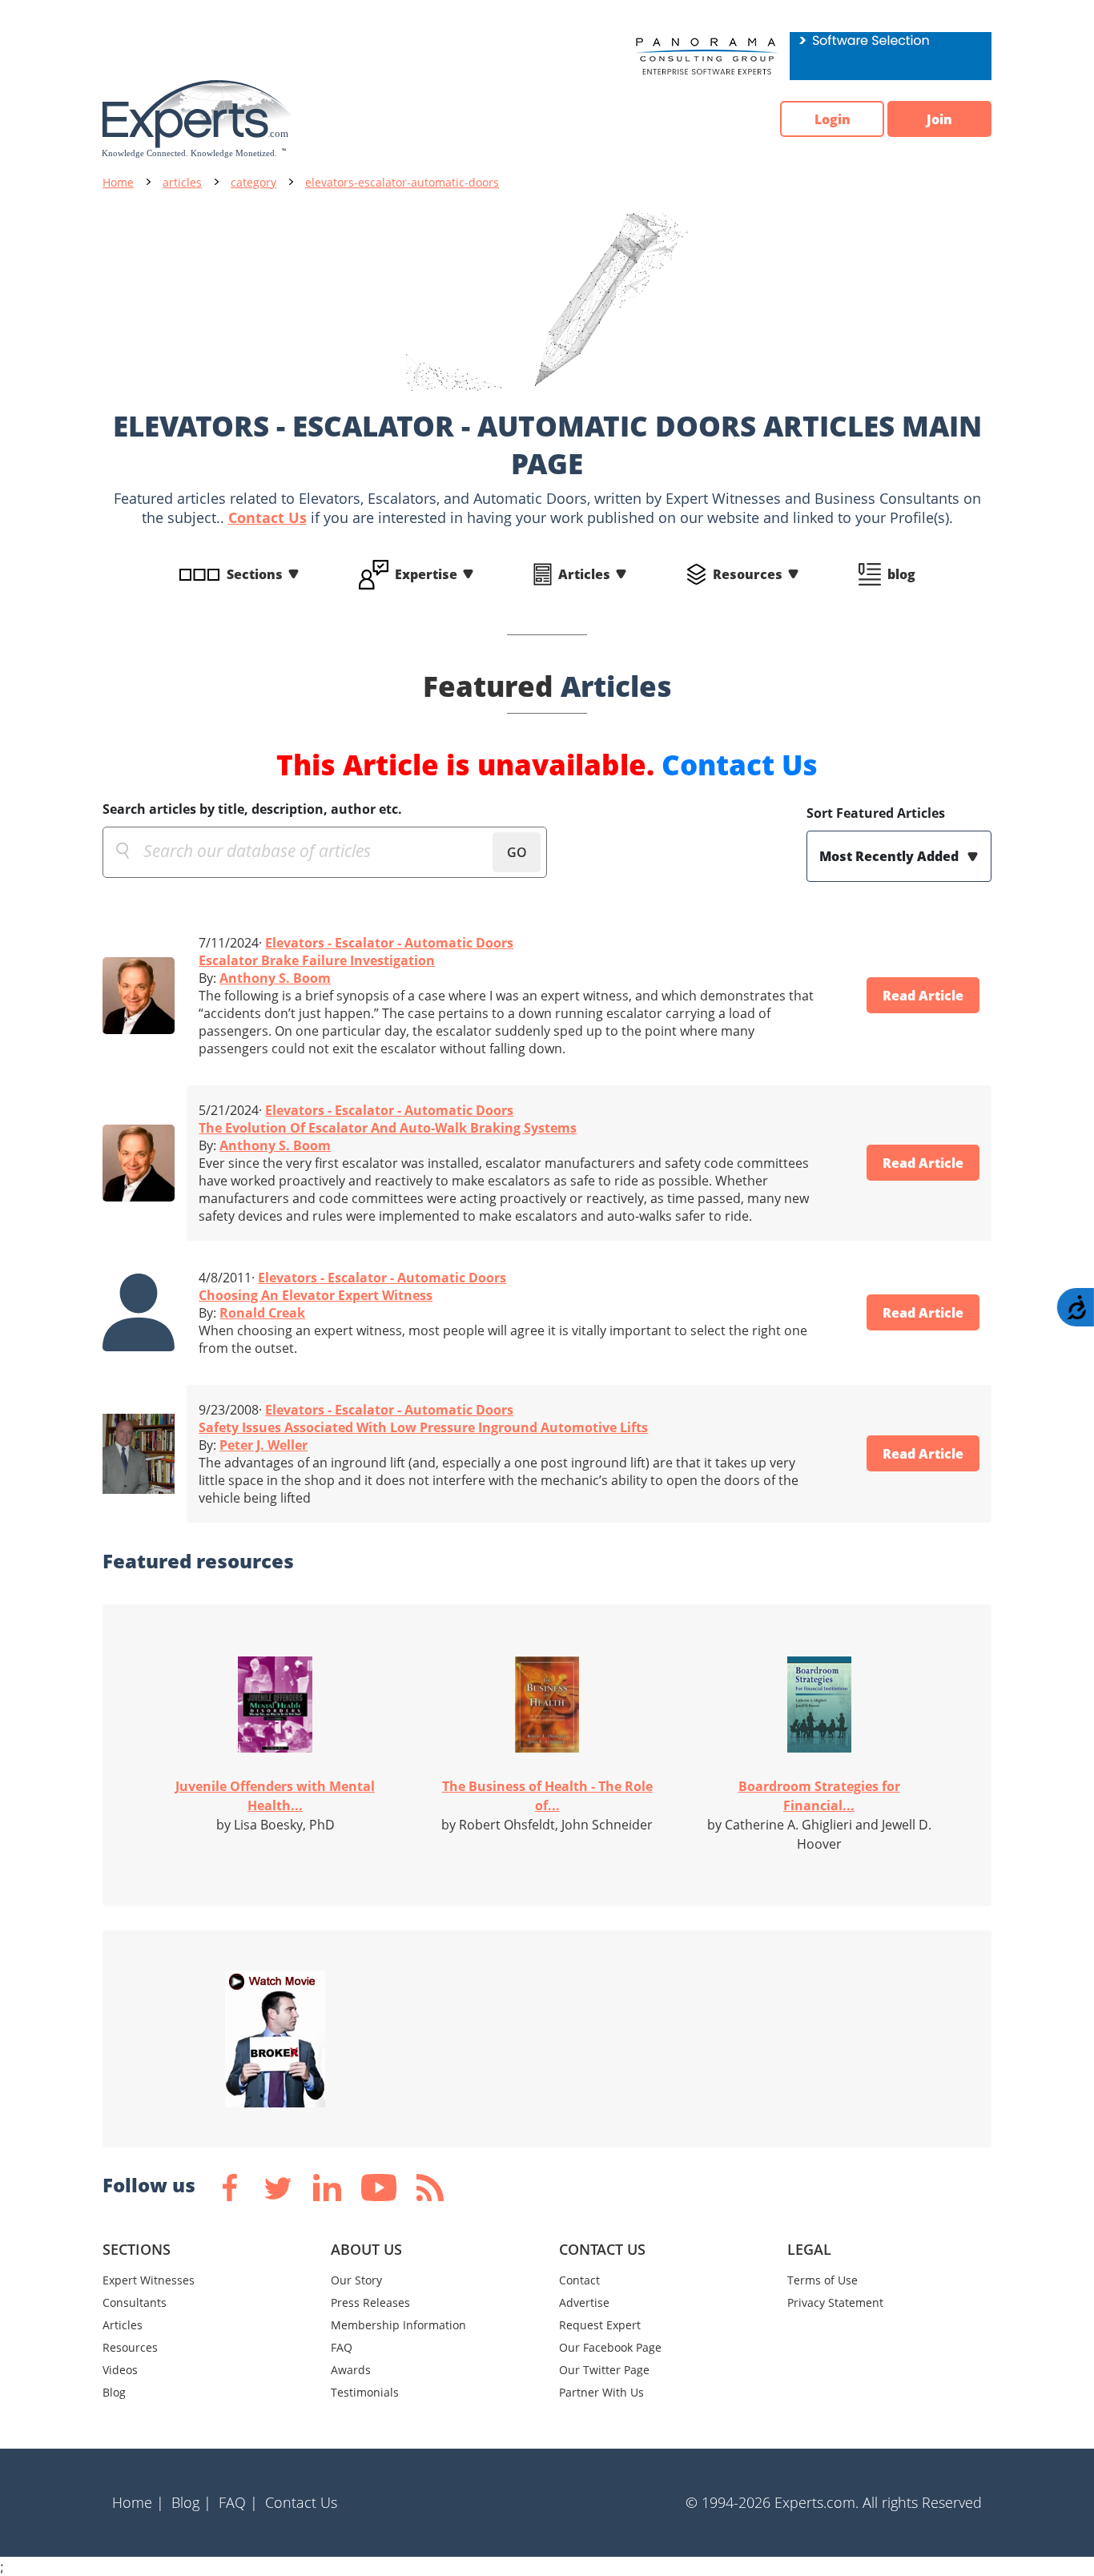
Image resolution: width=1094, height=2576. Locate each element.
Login (833, 119)
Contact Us (267, 517)
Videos (120, 2370)
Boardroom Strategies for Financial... (819, 1796)
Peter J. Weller (263, 1445)
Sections (255, 574)
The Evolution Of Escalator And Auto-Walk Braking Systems (388, 1128)
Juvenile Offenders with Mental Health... (275, 1796)
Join (939, 119)
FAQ (342, 2347)
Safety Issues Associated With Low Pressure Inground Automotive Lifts (423, 1427)
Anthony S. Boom (275, 978)
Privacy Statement (835, 2302)
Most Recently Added (891, 856)
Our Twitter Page (604, 2370)
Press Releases (370, 2302)
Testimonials (365, 2392)
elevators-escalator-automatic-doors (402, 182)
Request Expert (600, 2325)
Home (118, 182)
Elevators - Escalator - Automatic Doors (389, 943)
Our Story (356, 2280)
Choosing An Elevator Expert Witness (316, 1295)
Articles (584, 574)
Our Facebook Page (610, 2347)
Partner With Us (601, 2392)
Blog (114, 2392)
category (253, 182)
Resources (748, 574)
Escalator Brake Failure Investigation (317, 960)
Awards (351, 2370)
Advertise (584, 2302)
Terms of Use (823, 2280)
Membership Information (398, 2325)
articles (182, 182)
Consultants (135, 2302)
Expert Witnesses (149, 2280)
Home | (138, 2502)
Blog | (191, 2502)
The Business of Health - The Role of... (547, 1796)
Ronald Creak (262, 1313)
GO (517, 852)
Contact (579, 2280)
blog (901, 574)
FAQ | (238, 2502)
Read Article (923, 996)
